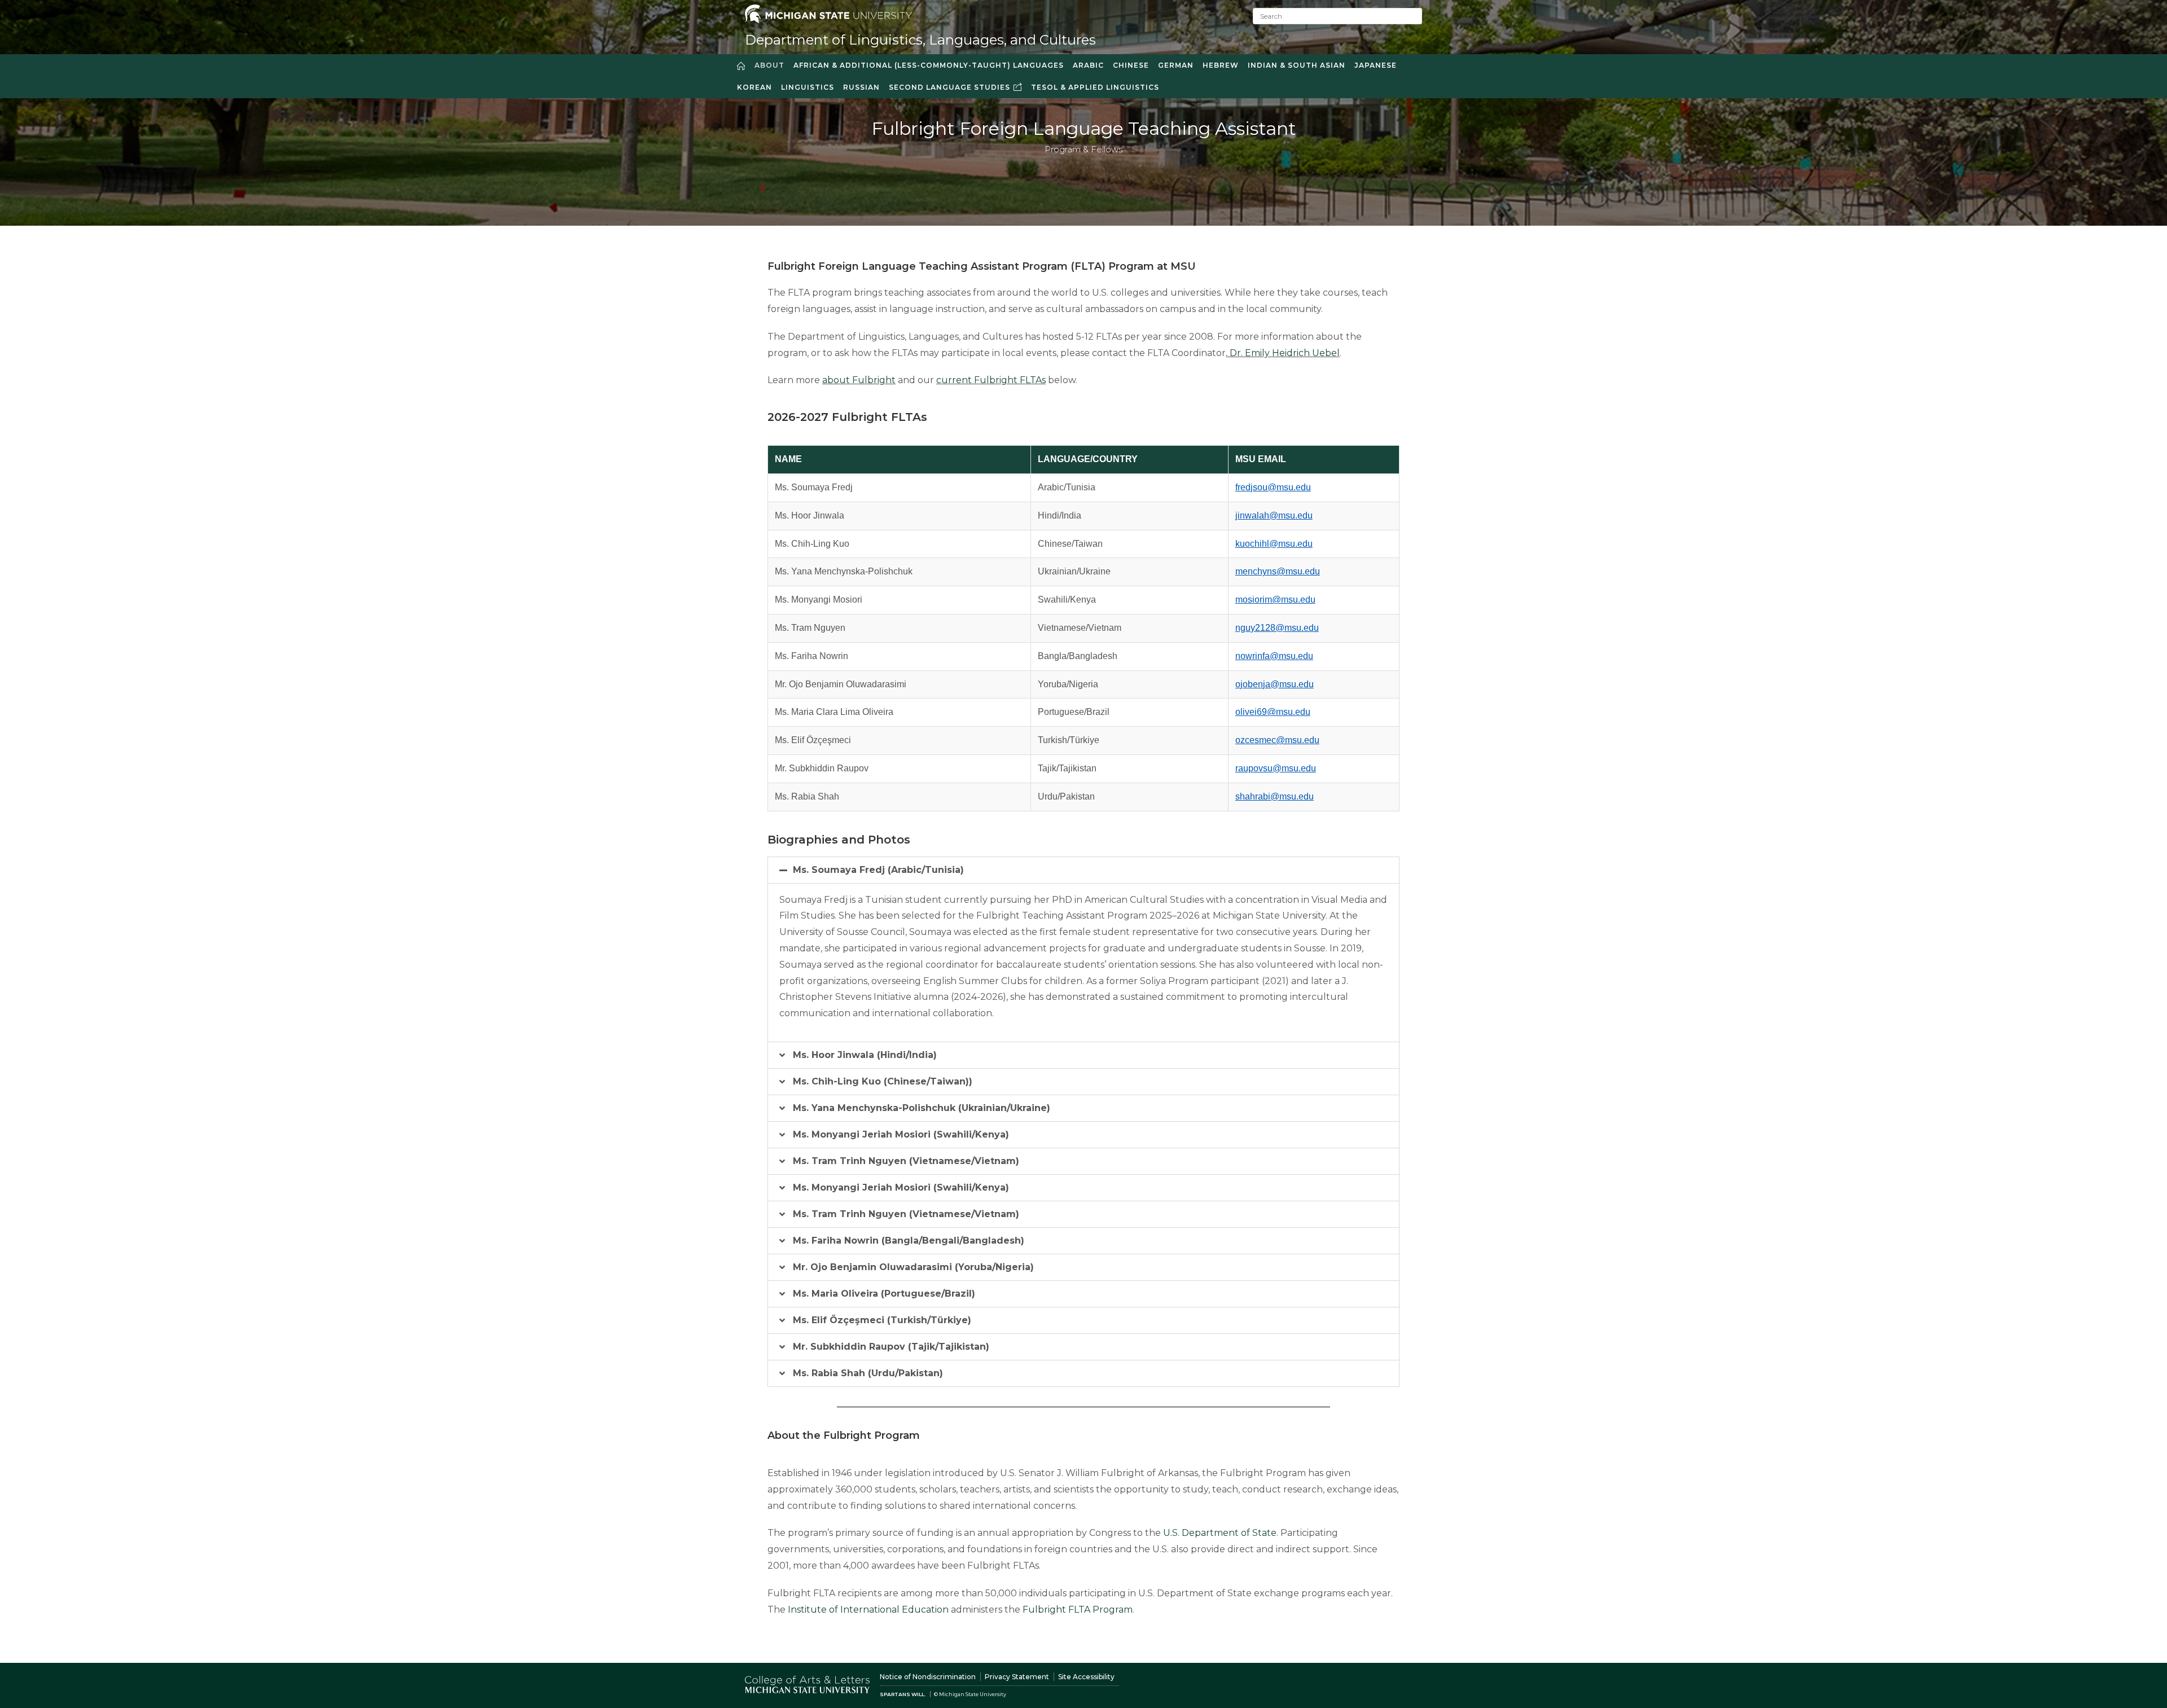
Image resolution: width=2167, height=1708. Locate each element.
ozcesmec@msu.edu (1277, 740)
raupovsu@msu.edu (1276, 768)
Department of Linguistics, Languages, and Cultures (920, 40)
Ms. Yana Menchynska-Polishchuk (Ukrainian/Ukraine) (922, 1108)
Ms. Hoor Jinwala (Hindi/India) (865, 1055)
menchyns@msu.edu (1278, 571)
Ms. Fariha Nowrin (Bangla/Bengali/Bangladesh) (909, 1241)
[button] (1083, 870)
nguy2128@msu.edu (1277, 628)
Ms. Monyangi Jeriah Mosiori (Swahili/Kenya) (901, 1134)
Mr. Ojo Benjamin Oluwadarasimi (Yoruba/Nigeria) (913, 1267)
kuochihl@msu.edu (1274, 544)
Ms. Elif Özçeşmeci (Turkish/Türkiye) (882, 1320)
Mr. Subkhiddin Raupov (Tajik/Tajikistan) (891, 1347)
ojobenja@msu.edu (1275, 684)
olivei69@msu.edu (1273, 712)
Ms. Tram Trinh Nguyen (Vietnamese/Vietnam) (906, 1161)
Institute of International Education (868, 1610)
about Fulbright (859, 380)
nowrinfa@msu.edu (1274, 656)
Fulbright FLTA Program (1078, 1610)
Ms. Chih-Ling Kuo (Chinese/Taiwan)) (883, 1081)
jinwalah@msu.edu (1274, 515)
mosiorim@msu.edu (1275, 600)
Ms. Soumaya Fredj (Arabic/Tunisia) (878, 870)
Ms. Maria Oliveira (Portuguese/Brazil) (884, 1294)
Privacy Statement (1017, 1677)
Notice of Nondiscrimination (928, 1677)
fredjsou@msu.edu (1273, 487)
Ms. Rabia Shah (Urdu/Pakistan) (868, 1373)
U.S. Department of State (1220, 1533)
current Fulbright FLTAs (991, 380)
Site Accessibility (1086, 1677)
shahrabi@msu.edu (1275, 796)
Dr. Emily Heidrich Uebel (1285, 353)
